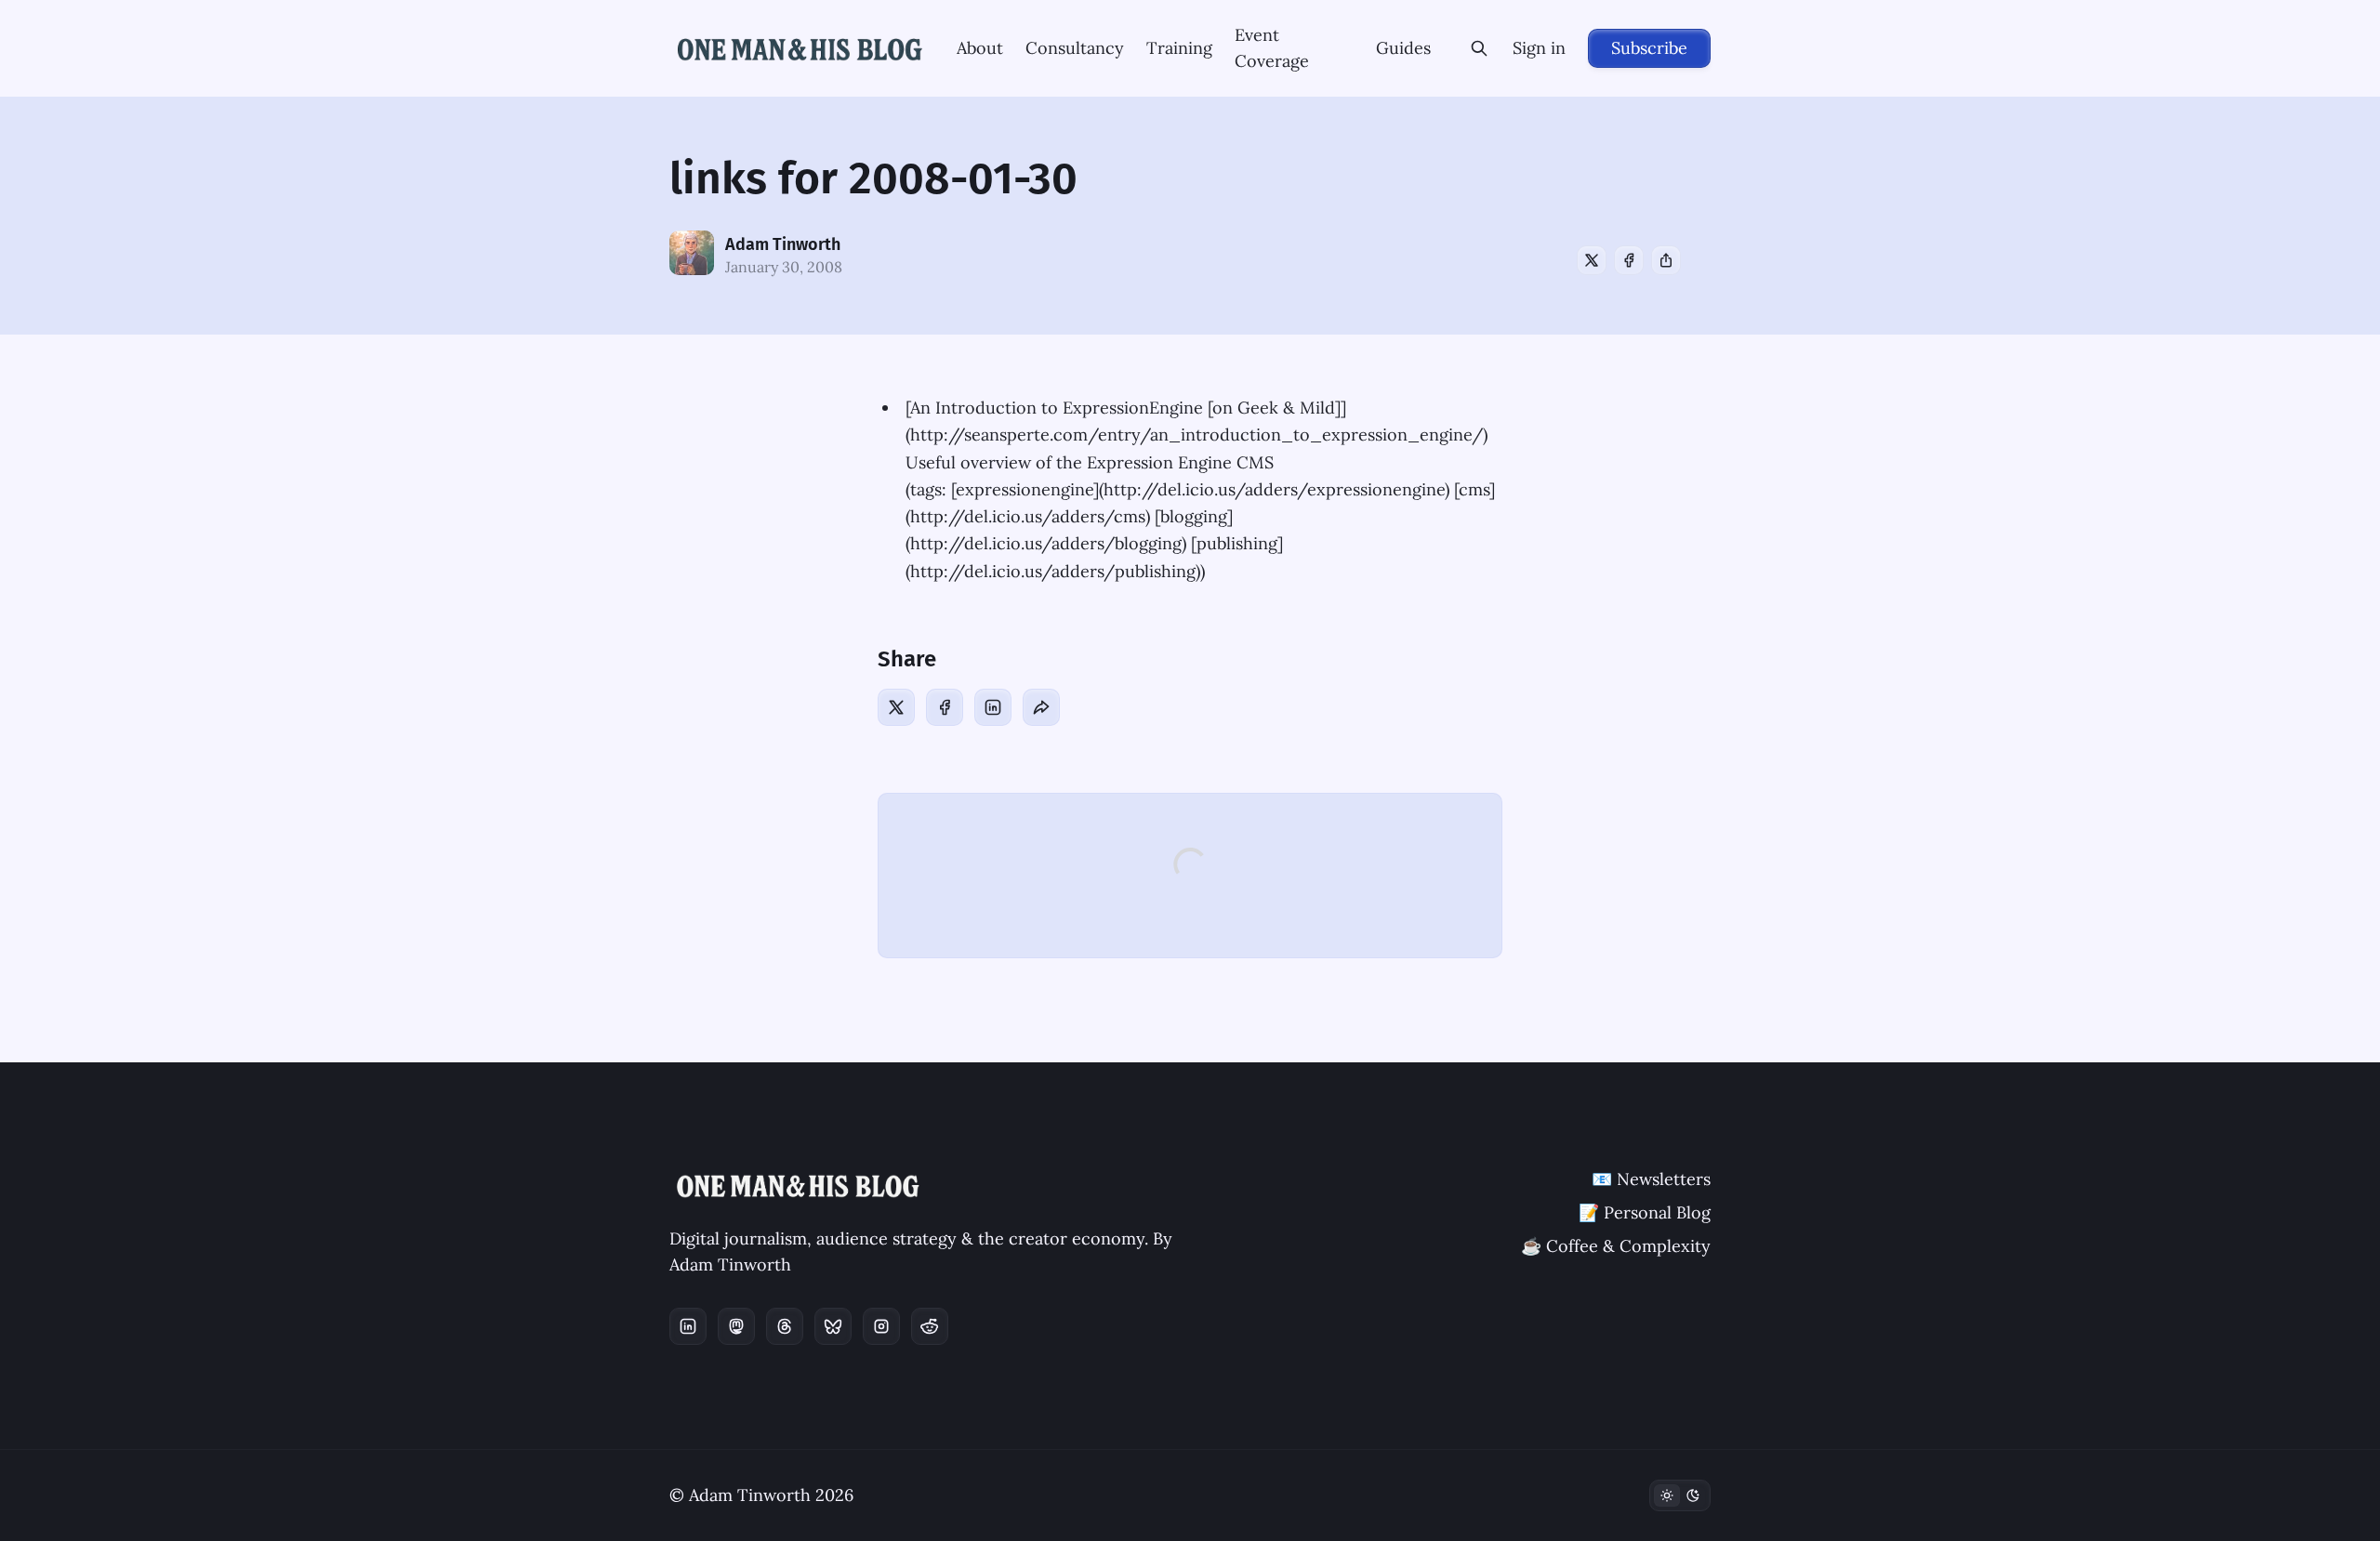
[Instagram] (881, 1326)
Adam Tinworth (783, 244)
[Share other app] (1666, 260)
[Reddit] (930, 1326)
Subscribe (1649, 48)
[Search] (1479, 48)
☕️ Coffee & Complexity (1616, 1246)
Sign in (1539, 48)
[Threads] (785, 1326)
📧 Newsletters (1651, 1179)
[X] (1592, 260)
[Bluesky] (833, 1326)
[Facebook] (1629, 260)
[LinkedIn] (993, 707)
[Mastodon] (736, 1326)
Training (1179, 48)
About (980, 48)
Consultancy (1075, 48)
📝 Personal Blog (1645, 1212)
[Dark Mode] (1680, 1495)
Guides (1403, 48)
